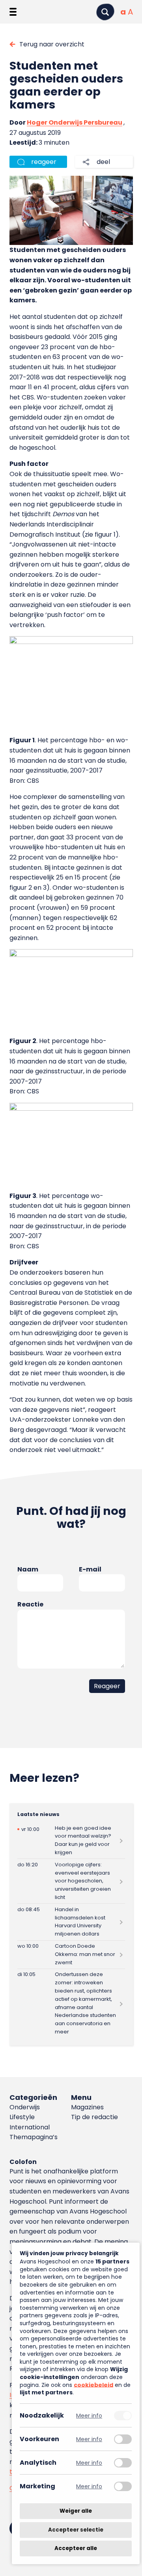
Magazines (87, 2107)
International (30, 2127)
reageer (44, 162)
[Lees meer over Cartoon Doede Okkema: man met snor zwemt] (71, 1955)
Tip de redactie (94, 2117)
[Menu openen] (13, 12)
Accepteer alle (76, 2548)
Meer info (89, 2415)
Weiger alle (76, 2511)
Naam (28, 1569)
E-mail (90, 1569)
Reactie (30, 1604)
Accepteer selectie (76, 2530)
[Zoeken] (105, 12)
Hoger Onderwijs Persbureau (75, 122)
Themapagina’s (34, 2137)
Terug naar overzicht (52, 44)
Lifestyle (22, 2117)
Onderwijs (25, 2107)
